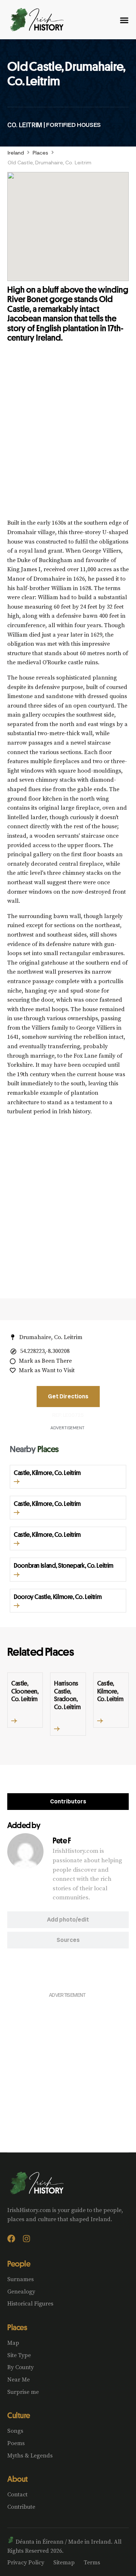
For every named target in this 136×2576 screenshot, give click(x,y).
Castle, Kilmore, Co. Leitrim (47, 1473)
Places (40, 153)
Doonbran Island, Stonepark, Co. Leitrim (64, 1565)
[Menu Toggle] (124, 20)
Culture (19, 2415)
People (19, 2264)
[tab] (68, 1802)
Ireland (16, 153)
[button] (17, 1482)
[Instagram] (26, 2239)
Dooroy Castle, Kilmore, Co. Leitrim (58, 1597)
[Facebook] (11, 2239)
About (18, 2479)
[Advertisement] (68, 436)
